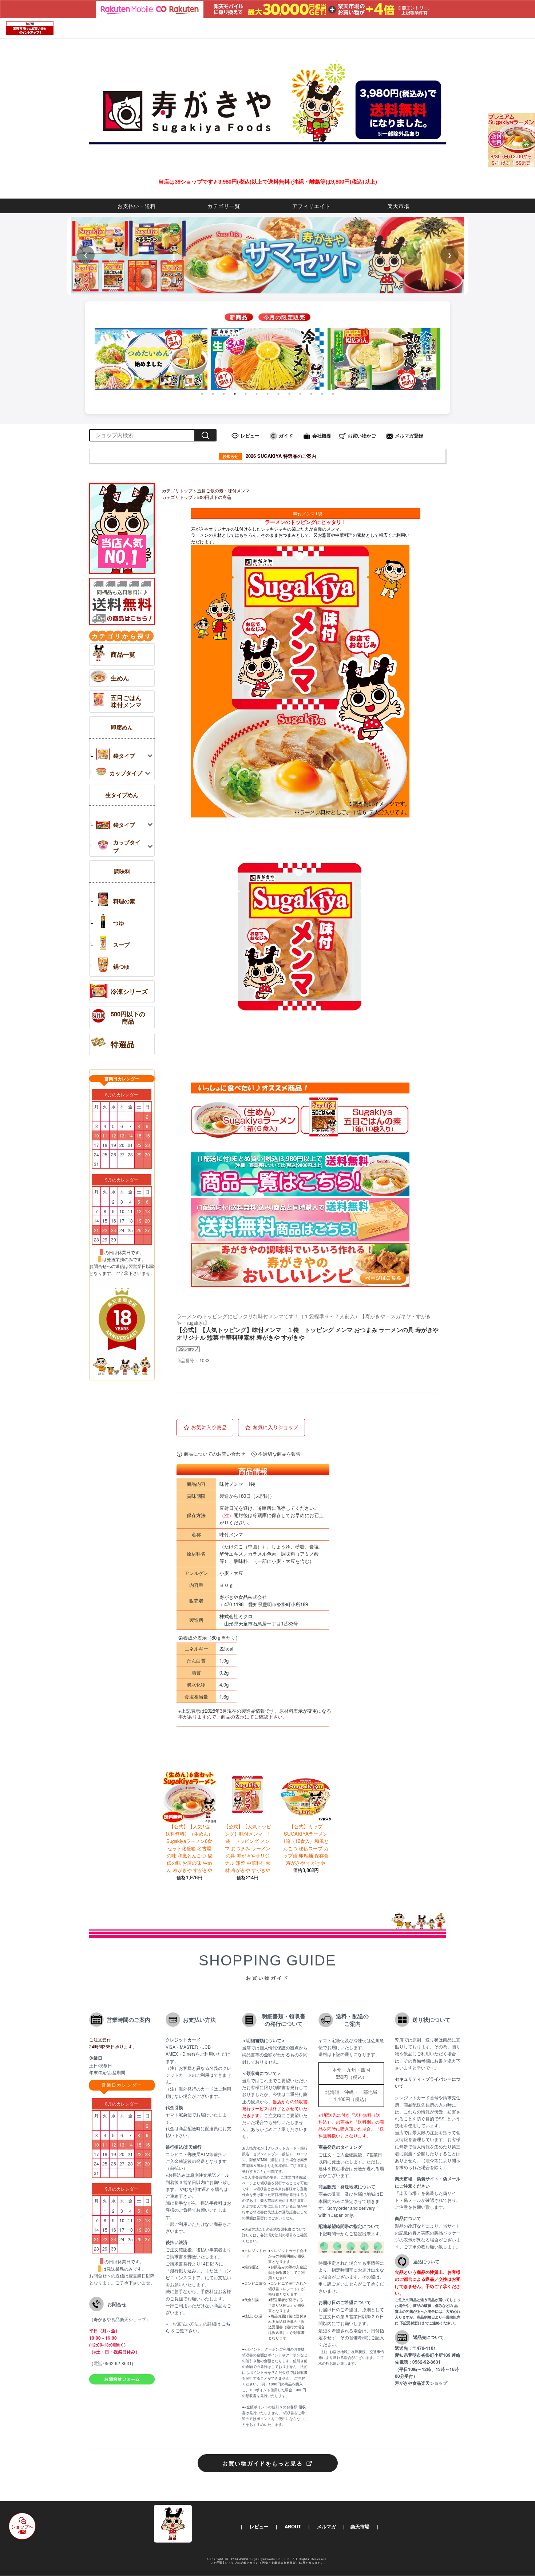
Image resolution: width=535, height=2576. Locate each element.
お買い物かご (362, 435)
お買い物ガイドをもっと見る (263, 2463)
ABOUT (293, 2526)
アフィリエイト (311, 206)
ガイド (286, 435)
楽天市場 (399, 206)
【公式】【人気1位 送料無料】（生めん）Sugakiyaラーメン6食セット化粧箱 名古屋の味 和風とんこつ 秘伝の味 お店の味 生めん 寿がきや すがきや (190, 1848)
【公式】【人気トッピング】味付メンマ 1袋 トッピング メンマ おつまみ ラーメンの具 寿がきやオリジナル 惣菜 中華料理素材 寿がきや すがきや (247, 1848)
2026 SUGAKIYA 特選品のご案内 (269, 456)
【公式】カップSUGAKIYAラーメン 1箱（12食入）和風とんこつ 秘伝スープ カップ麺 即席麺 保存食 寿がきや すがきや (306, 1845)
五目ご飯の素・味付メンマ (223, 490)
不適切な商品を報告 (279, 1454)
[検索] (205, 435)
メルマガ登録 (409, 435)
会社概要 (322, 435)
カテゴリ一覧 (224, 206)
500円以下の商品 (214, 497)
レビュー (250, 435)
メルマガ (326, 2526)
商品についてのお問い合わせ (215, 1454)
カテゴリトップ (177, 490)
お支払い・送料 (137, 206)
